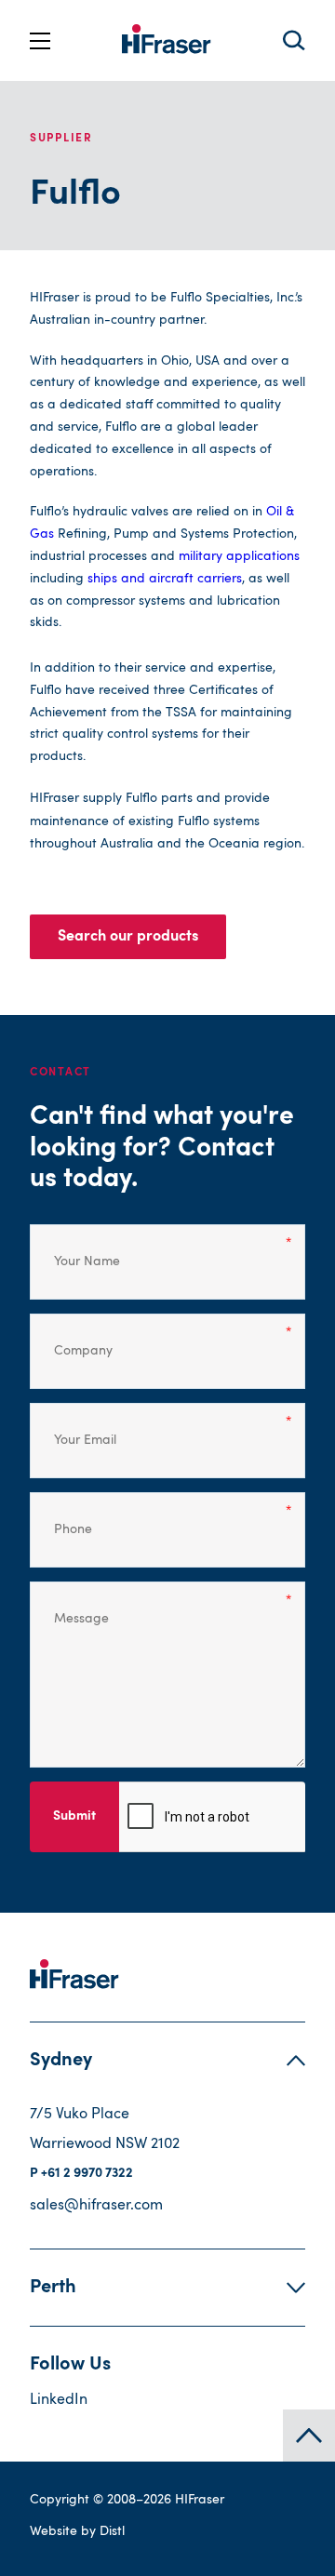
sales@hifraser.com (96, 2206)
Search (294, 40)
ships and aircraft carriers (165, 579)
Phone (66, 1517)
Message (71, 1607)
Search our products (128, 937)
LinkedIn (59, 2400)
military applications (239, 556)
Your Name (74, 1249)
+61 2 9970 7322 (87, 2174)
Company (71, 1339)
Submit (74, 1817)
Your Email (74, 1428)
